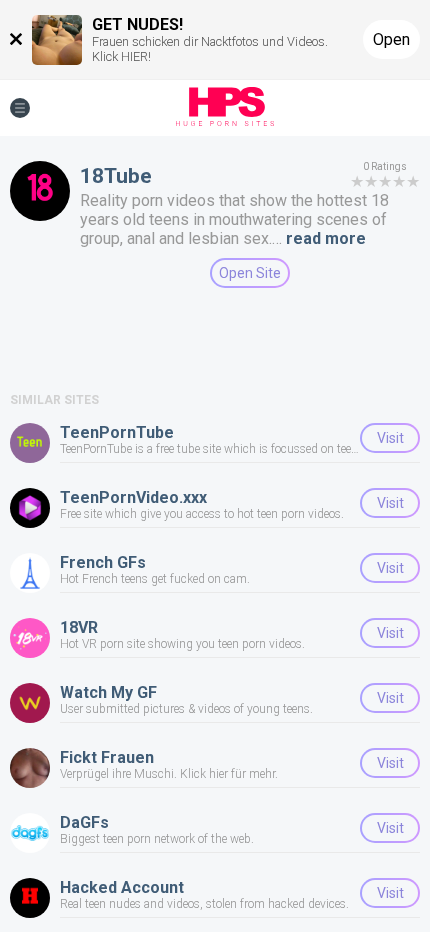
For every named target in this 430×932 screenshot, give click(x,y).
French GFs (103, 562)
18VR (79, 627)
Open (391, 39)
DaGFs (84, 822)
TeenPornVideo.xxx (133, 497)
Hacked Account (122, 887)
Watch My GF (108, 692)
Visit (390, 438)
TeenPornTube (117, 432)
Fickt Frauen (107, 757)
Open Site (250, 273)
